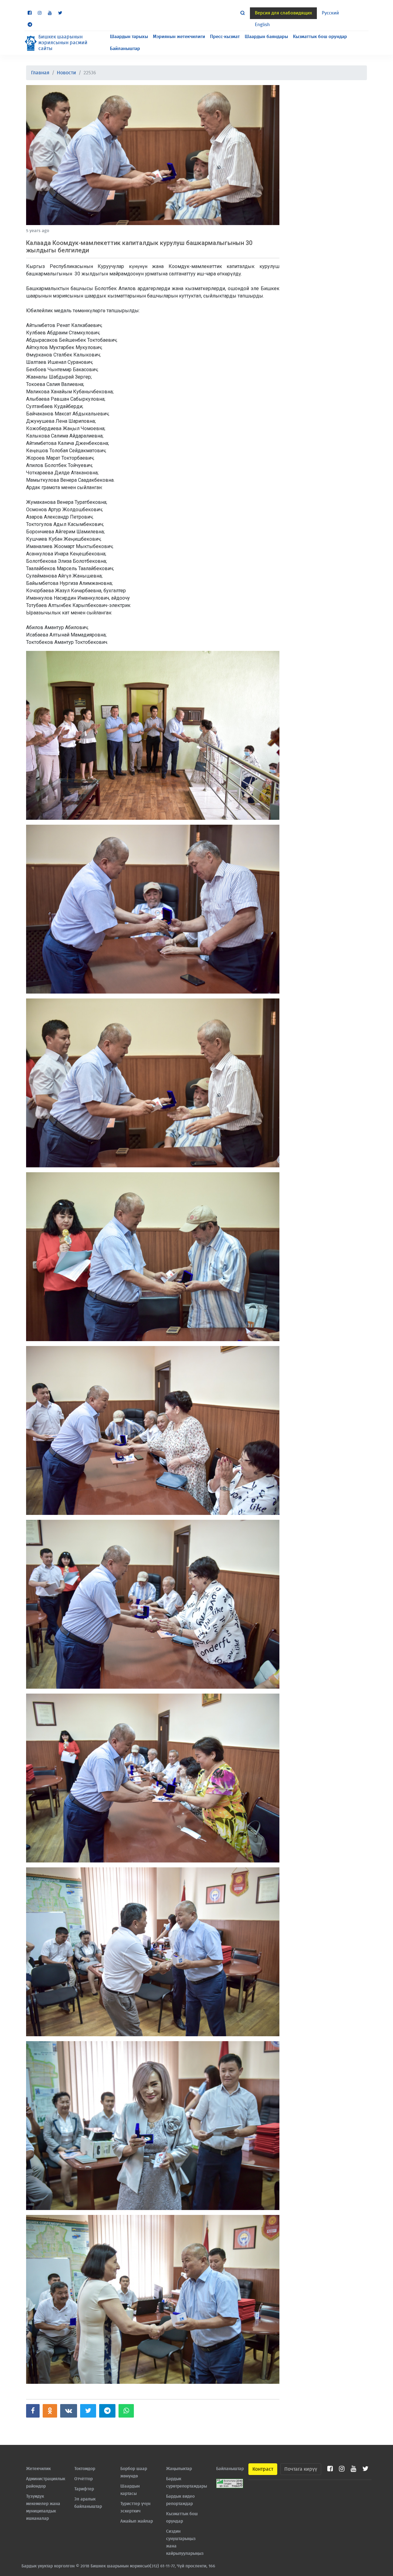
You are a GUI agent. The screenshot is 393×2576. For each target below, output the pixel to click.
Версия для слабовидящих (283, 13)
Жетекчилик (38, 2469)
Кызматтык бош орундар (320, 37)
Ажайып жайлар (137, 2521)
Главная (40, 73)
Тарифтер (84, 2489)
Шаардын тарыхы (129, 37)
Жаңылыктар (179, 2469)
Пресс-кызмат (225, 37)
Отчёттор (84, 2479)
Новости (66, 73)
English (262, 25)
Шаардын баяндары (266, 37)
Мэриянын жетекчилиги (179, 37)
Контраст (263, 2469)
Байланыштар (125, 49)
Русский (330, 13)
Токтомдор (85, 2469)
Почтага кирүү (301, 2469)
